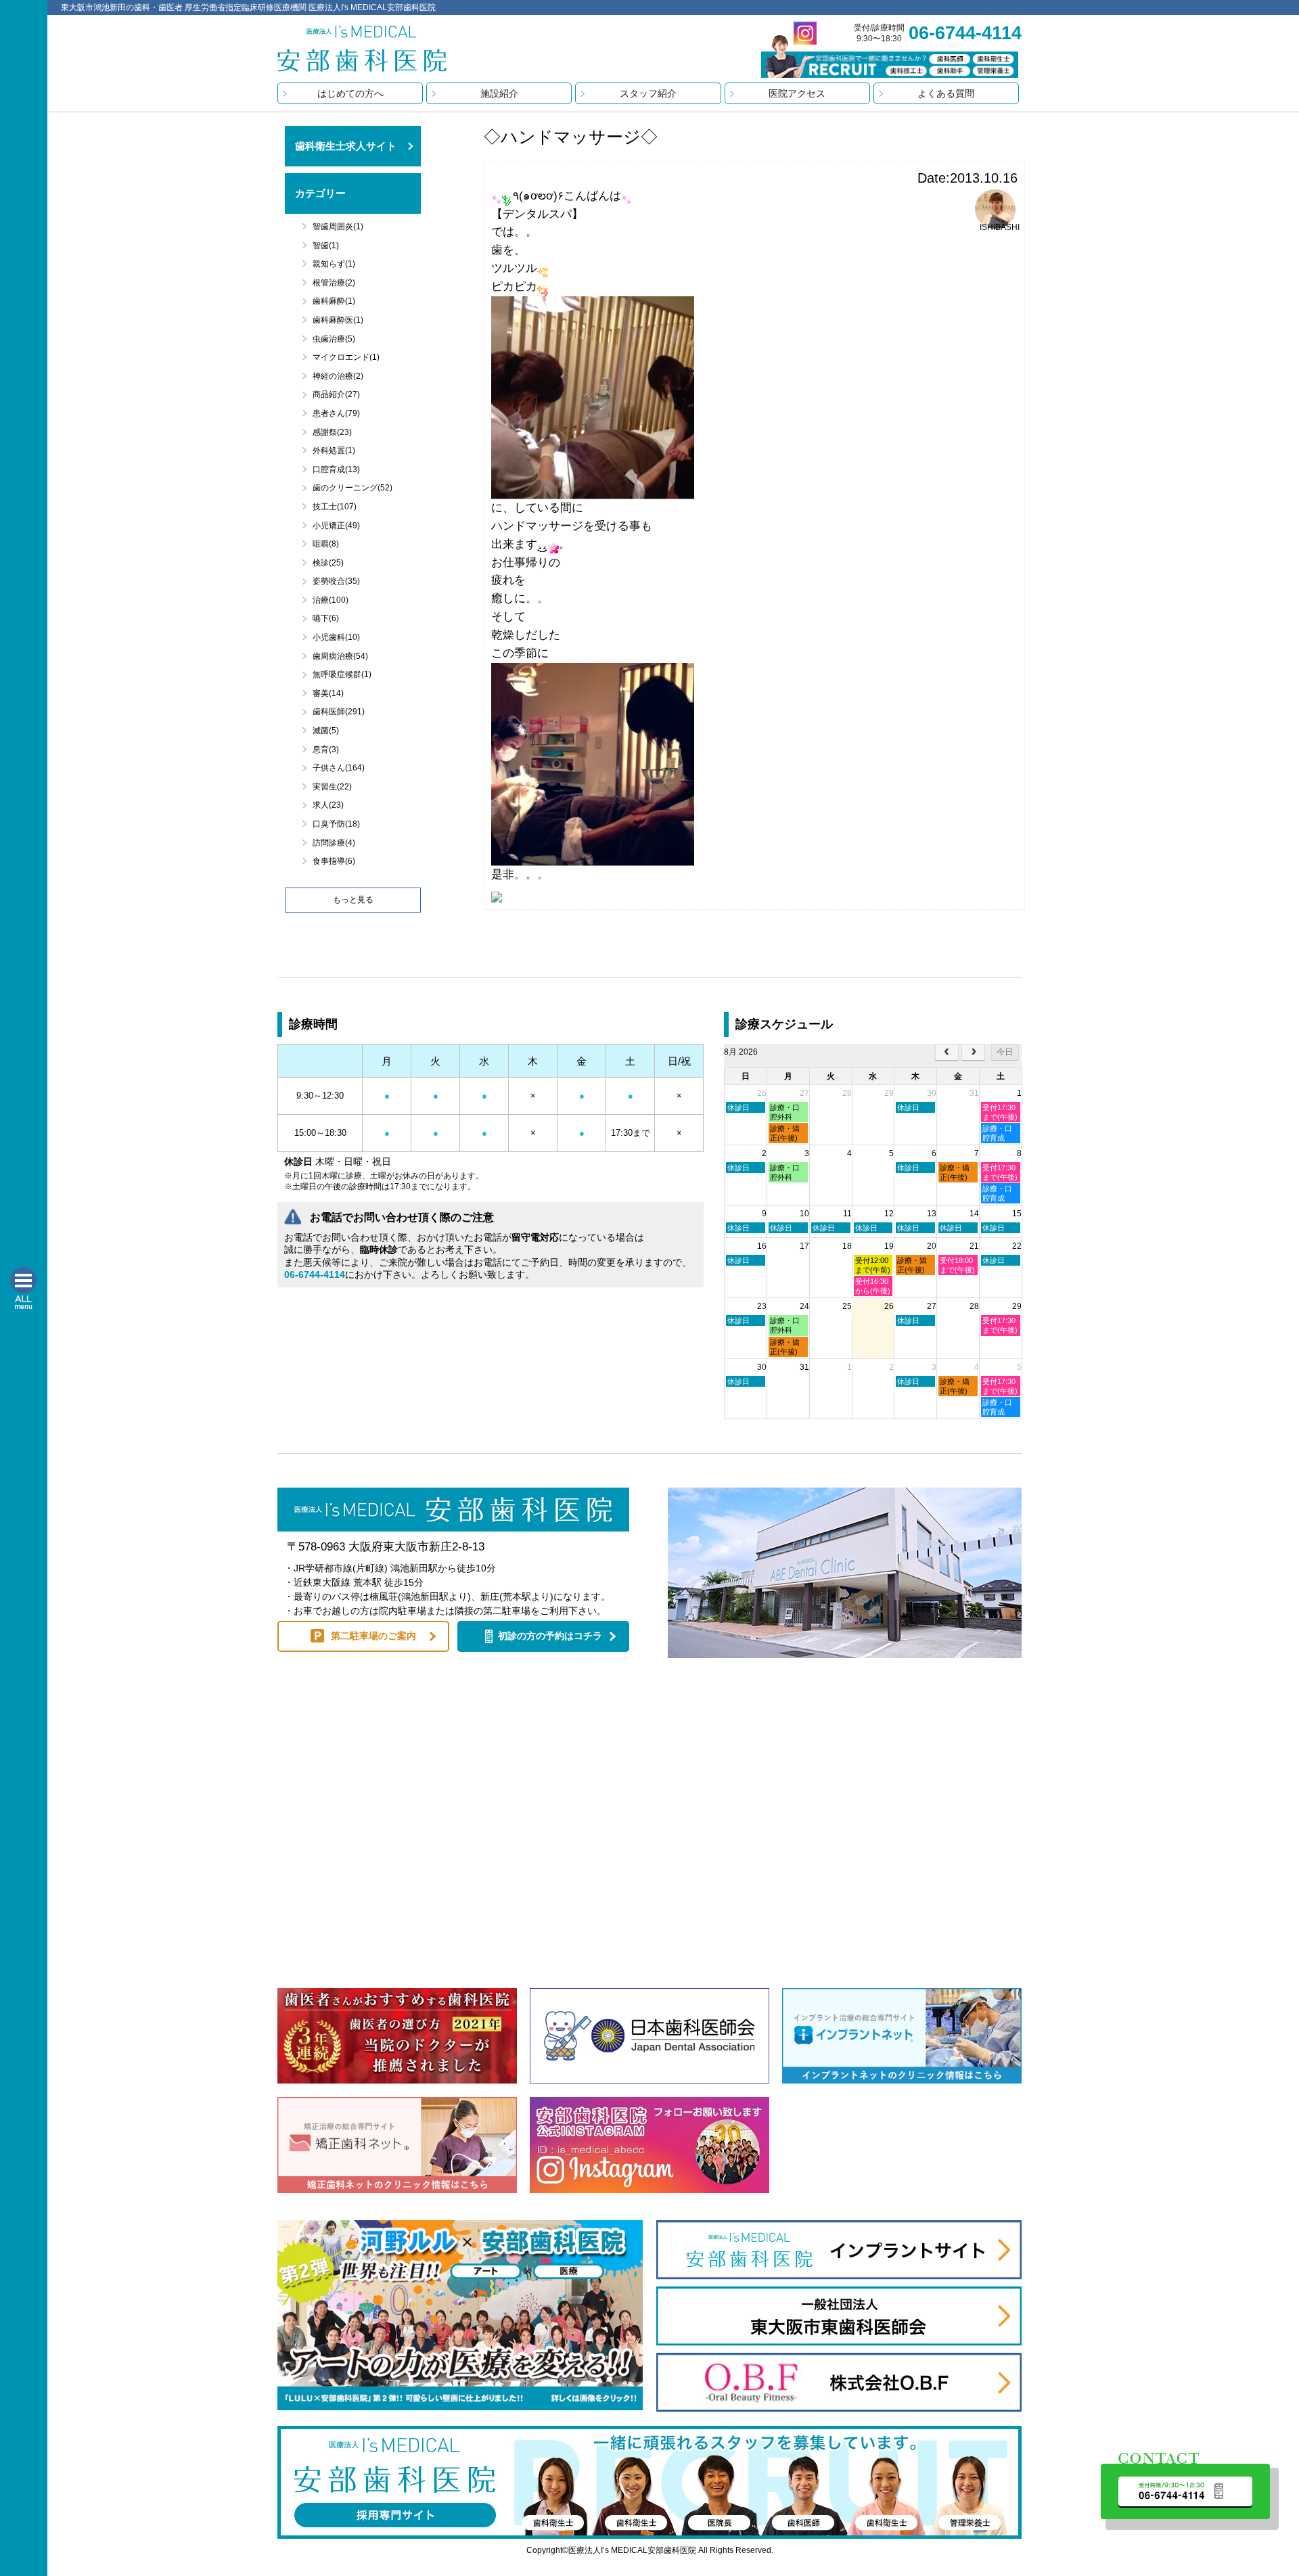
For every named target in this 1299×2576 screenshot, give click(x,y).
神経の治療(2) (338, 376)
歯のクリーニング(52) (352, 488)
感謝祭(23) (332, 432)
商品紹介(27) (336, 394)
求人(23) (328, 805)
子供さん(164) (339, 768)
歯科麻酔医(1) (338, 320)
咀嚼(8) (326, 544)
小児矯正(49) (336, 526)
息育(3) (326, 750)
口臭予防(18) (336, 824)
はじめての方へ (350, 93)
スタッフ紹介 (648, 93)
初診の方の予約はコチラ (550, 1636)
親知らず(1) (334, 264)
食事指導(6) (334, 861)
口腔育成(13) (336, 469)
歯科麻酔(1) (334, 301)
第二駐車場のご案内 (373, 1636)
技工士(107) (335, 507)
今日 (1005, 1052)
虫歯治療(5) (334, 339)
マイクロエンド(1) (346, 357)
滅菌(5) (326, 731)
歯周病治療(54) (340, 656)
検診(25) (328, 563)
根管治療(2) (334, 283)
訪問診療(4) (334, 843)
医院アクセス (797, 93)
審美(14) (328, 693)
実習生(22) (332, 787)
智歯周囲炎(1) (338, 227)
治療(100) (331, 600)
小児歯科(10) (336, 637)
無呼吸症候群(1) (342, 674)
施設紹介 (499, 93)
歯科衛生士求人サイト (346, 146)
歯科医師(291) (339, 712)
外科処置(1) (334, 451)
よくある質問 (946, 93)
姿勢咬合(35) (336, 581)
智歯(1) (326, 246)
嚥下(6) (326, 618)
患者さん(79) (336, 413)
